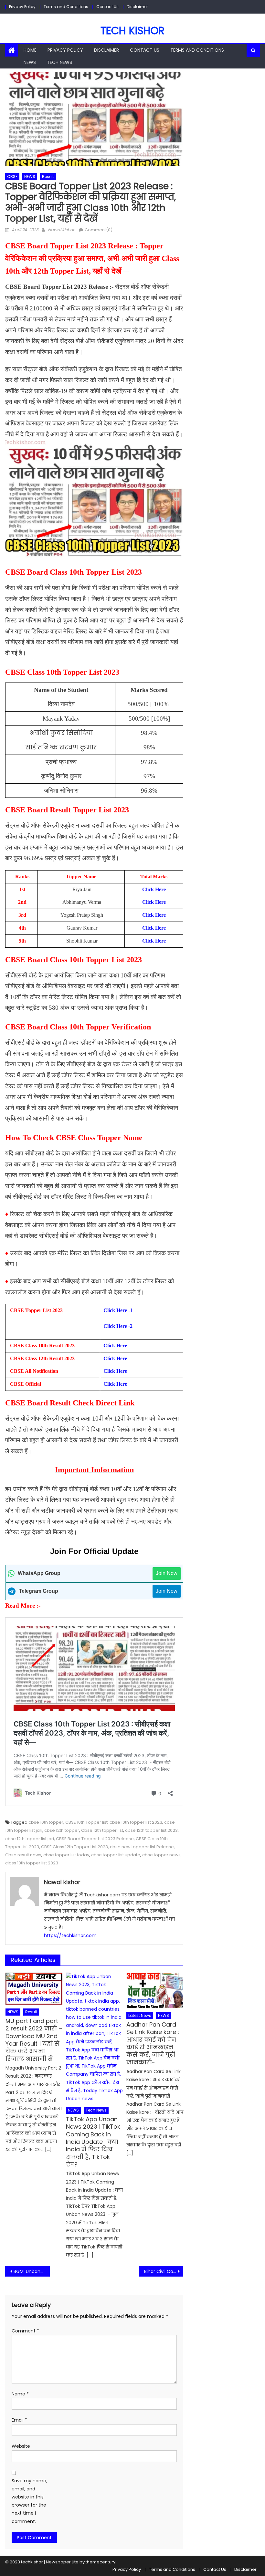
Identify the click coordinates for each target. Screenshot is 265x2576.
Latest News (140, 2015)
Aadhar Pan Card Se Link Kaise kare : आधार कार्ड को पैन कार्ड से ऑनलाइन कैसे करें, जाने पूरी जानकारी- (153, 2043)
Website (21, 2446)
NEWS (30, 62)
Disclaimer (137, 7)
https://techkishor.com (70, 1935)
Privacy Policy (22, 7)
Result (48, 177)
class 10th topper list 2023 (32, 1863)
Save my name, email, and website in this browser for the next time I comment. (29, 2501)
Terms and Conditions (66, 7)
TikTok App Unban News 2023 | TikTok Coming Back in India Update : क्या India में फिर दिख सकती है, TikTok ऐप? (93, 2142)
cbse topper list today (66, 1855)
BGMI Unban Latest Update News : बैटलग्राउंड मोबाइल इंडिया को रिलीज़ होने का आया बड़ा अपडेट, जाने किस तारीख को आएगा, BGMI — (32, 2271)
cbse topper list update (116, 1855)
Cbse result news (23, 1855)
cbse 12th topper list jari (30, 1839)
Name (20, 2394)
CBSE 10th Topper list (86, 1822)
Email (19, 2420)
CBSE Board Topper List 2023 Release (95, 1839)
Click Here (115, 1345)
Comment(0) (99, 230)
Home (30, 50)
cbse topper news (161, 1855)
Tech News (59, 62)
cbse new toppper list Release (142, 1847)
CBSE (12, 177)
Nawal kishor (61, 230)
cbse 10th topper (46, 1822)
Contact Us (107, 7)
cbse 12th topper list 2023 (151, 1830)
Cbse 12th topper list (102, 1830)
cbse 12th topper (62, 1830)
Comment (25, 2331)
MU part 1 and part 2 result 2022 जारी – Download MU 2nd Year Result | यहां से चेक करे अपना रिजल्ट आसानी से (34, 2040)
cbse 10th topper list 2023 (136, 1822)
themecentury (101, 2562)
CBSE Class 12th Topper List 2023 (74, 1847)
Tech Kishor (132, 31)
